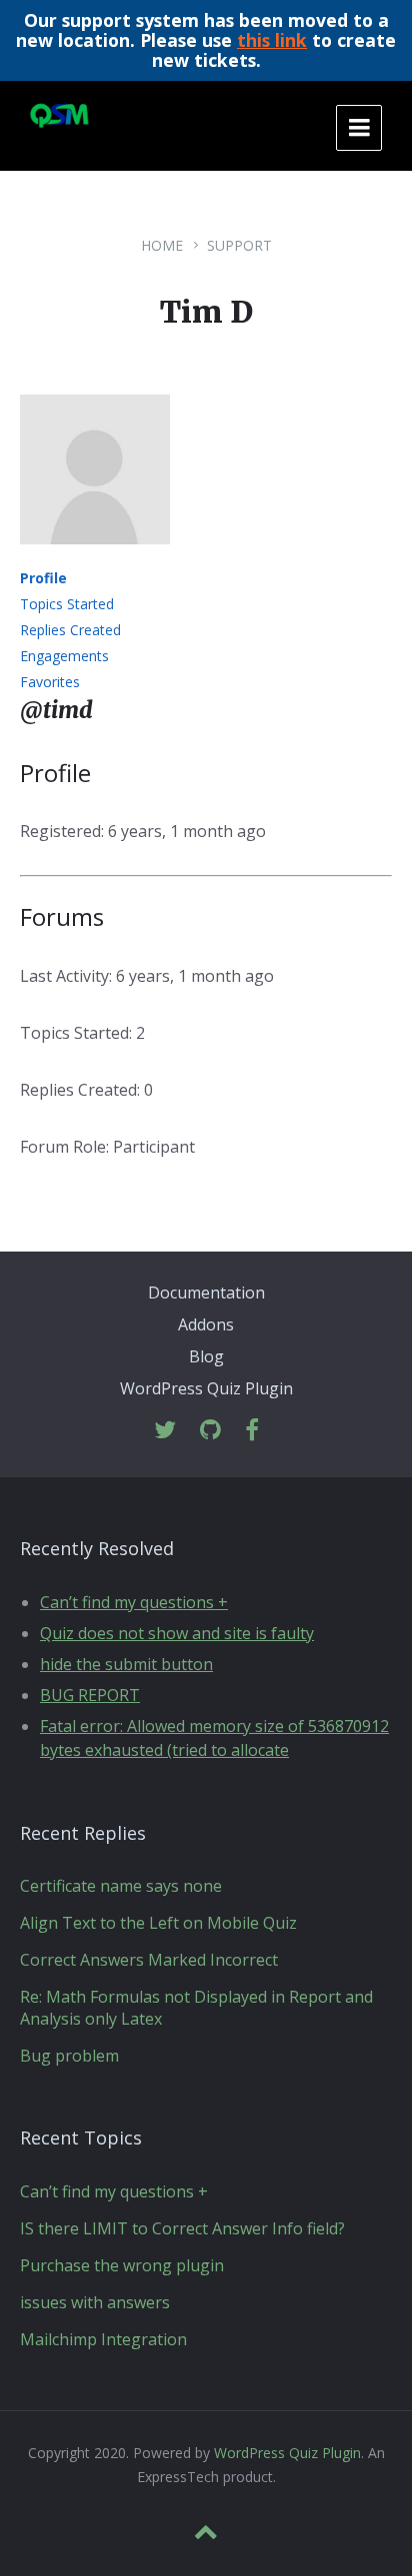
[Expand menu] (359, 128)
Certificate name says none (121, 1886)
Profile (43, 578)
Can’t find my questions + (134, 1602)
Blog (206, 1356)
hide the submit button (126, 1664)
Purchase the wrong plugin (122, 2265)
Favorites (50, 682)
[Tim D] (95, 558)
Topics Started (67, 604)
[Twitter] (165, 1431)
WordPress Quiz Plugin (206, 1388)
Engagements (64, 656)
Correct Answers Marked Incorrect (149, 1960)
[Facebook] (252, 1431)
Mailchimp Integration (103, 2339)
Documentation (206, 1292)
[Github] (210, 1431)
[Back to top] (206, 2532)
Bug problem (69, 2056)
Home (162, 245)
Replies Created (70, 630)
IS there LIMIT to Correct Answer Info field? (182, 2228)
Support (239, 245)
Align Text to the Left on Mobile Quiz (158, 1923)
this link (272, 40)
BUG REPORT (90, 1695)
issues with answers (95, 2302)
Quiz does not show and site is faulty (177, 1633)
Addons (206, 1324)
